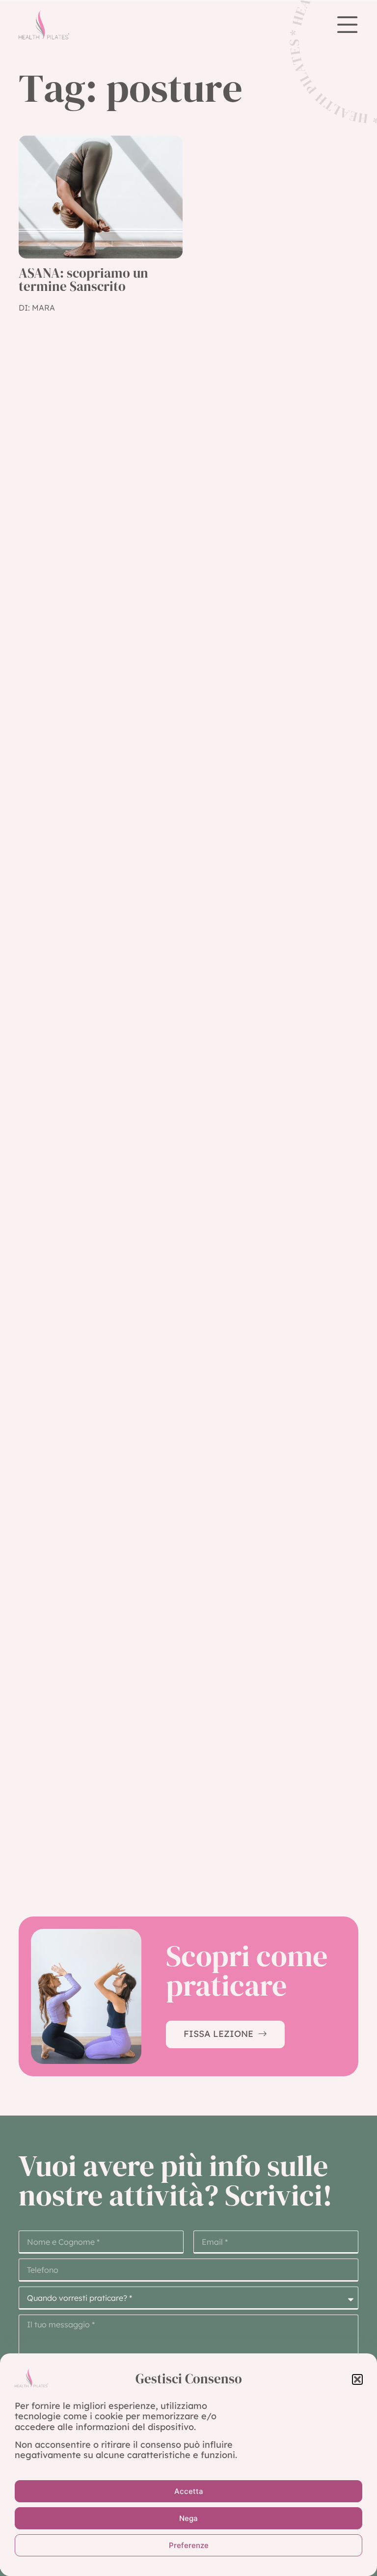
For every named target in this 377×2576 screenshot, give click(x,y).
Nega (188, 2518)
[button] (357, 2379)
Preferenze (189, 2545)
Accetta (189, 2491)
